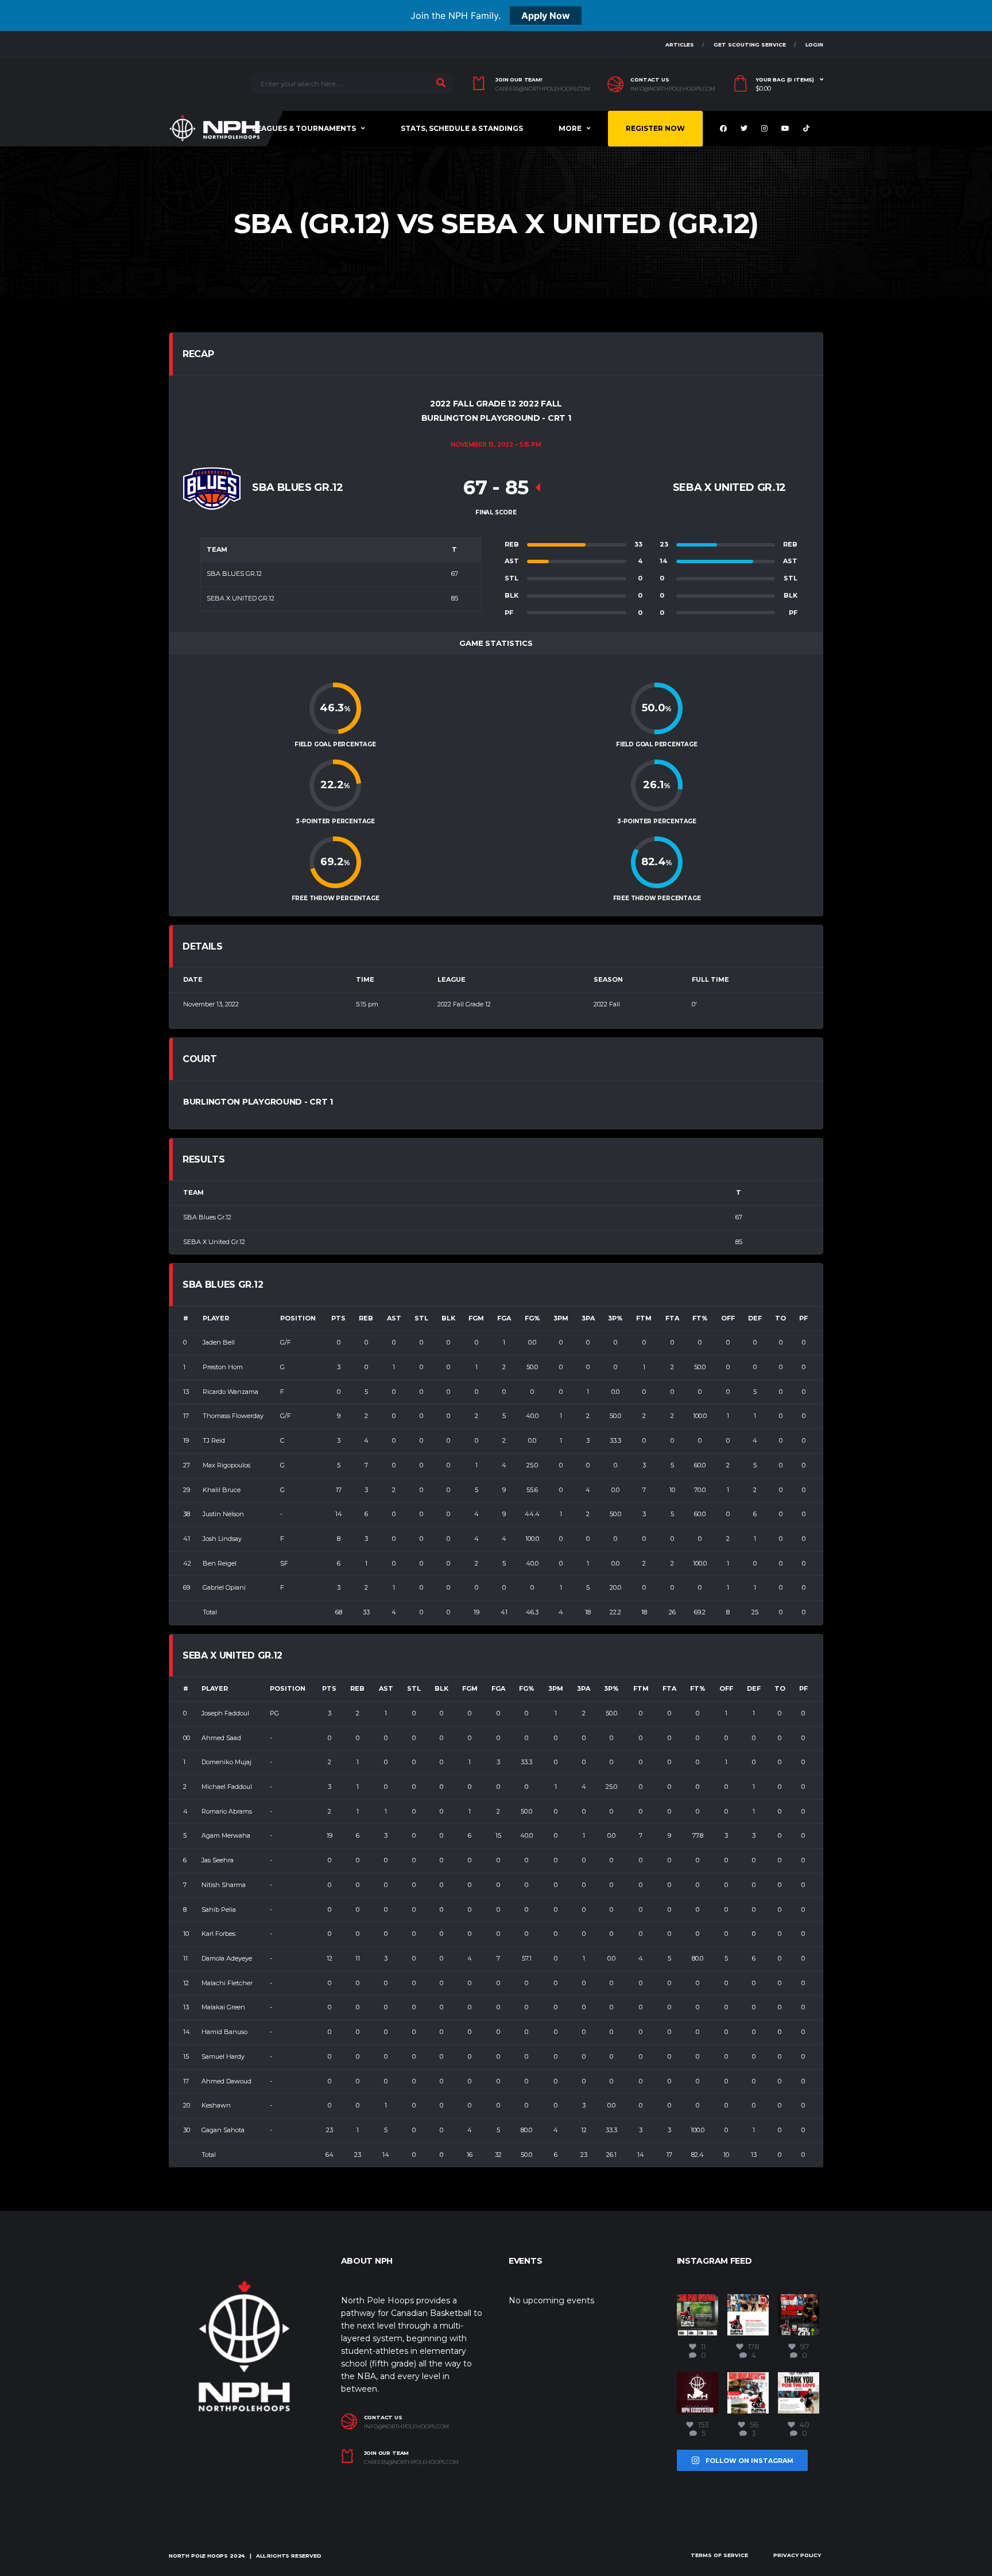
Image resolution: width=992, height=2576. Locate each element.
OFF (728, 1318)
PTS (338, 1318)
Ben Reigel (220, 1563)
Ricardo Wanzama (230, 1392)
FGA (504, 1318)
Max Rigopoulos (226, 1465)
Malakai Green (223, 2007)
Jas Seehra (218, 1860)
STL (421, 1318)
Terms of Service (719, 2555)
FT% (700, 1318)
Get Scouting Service (750, 44)
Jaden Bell (219, 1342)
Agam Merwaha (226, 1835)
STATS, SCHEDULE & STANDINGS (462, 128)
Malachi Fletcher (227, 1983)
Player (216, 1318)
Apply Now (546, 16)
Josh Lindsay (222, 1539)
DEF (755, 1318)
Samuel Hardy (223, 2056)
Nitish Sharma (224, 1885)
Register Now (655, 128)
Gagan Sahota (223, 2130)
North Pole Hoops (198, 2556)
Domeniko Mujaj (226, 1762)
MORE (570, 128)
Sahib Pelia (219, 1909)
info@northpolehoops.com (673, 89)
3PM (561, 1318)
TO (780, 1318)
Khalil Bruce (222, 1490)
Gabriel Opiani (224, 1587)
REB (366, 1318)
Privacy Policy (797, 2555)
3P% (615, 1318)
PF (803, 1318)
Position (298, 1318)
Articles (680, 44)
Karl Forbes (218, 1934)
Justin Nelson (223, 1514)
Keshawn (216, 2105)
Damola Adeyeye (227, 1958)
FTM (644, 1318)
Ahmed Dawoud (226, 2081)
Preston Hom (223, 1367)
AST (394, 1318)
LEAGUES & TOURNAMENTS (304, 128)
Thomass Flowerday (233, 1416)
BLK (448, 1318)
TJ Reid (214, 1440)
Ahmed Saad (221, 1738)
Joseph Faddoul (225, 1713)
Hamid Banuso (224, 2032)
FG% (532, 1318)
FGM (476, 1318)
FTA (672, 1318)
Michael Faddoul (227, 1787)
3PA (588, 1318)
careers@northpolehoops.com (543, 89)
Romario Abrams (227, 1811)
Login (814, 44)
